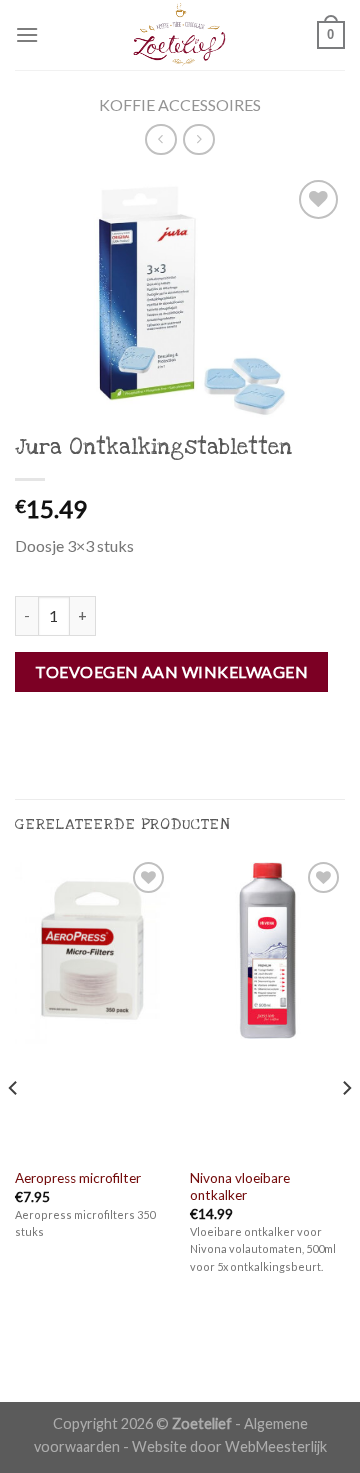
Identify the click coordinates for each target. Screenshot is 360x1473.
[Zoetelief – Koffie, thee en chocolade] (180, 35)
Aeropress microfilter (78, 1178)
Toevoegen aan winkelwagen (171, 671)
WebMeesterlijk (276, 1446)
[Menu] (27, 34)
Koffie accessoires (180, 104)
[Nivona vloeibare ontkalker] (267, 1007)
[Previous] (14, 1127)
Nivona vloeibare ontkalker (240, 1187)
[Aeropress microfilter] (92, 1007)
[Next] (346, 1127)
